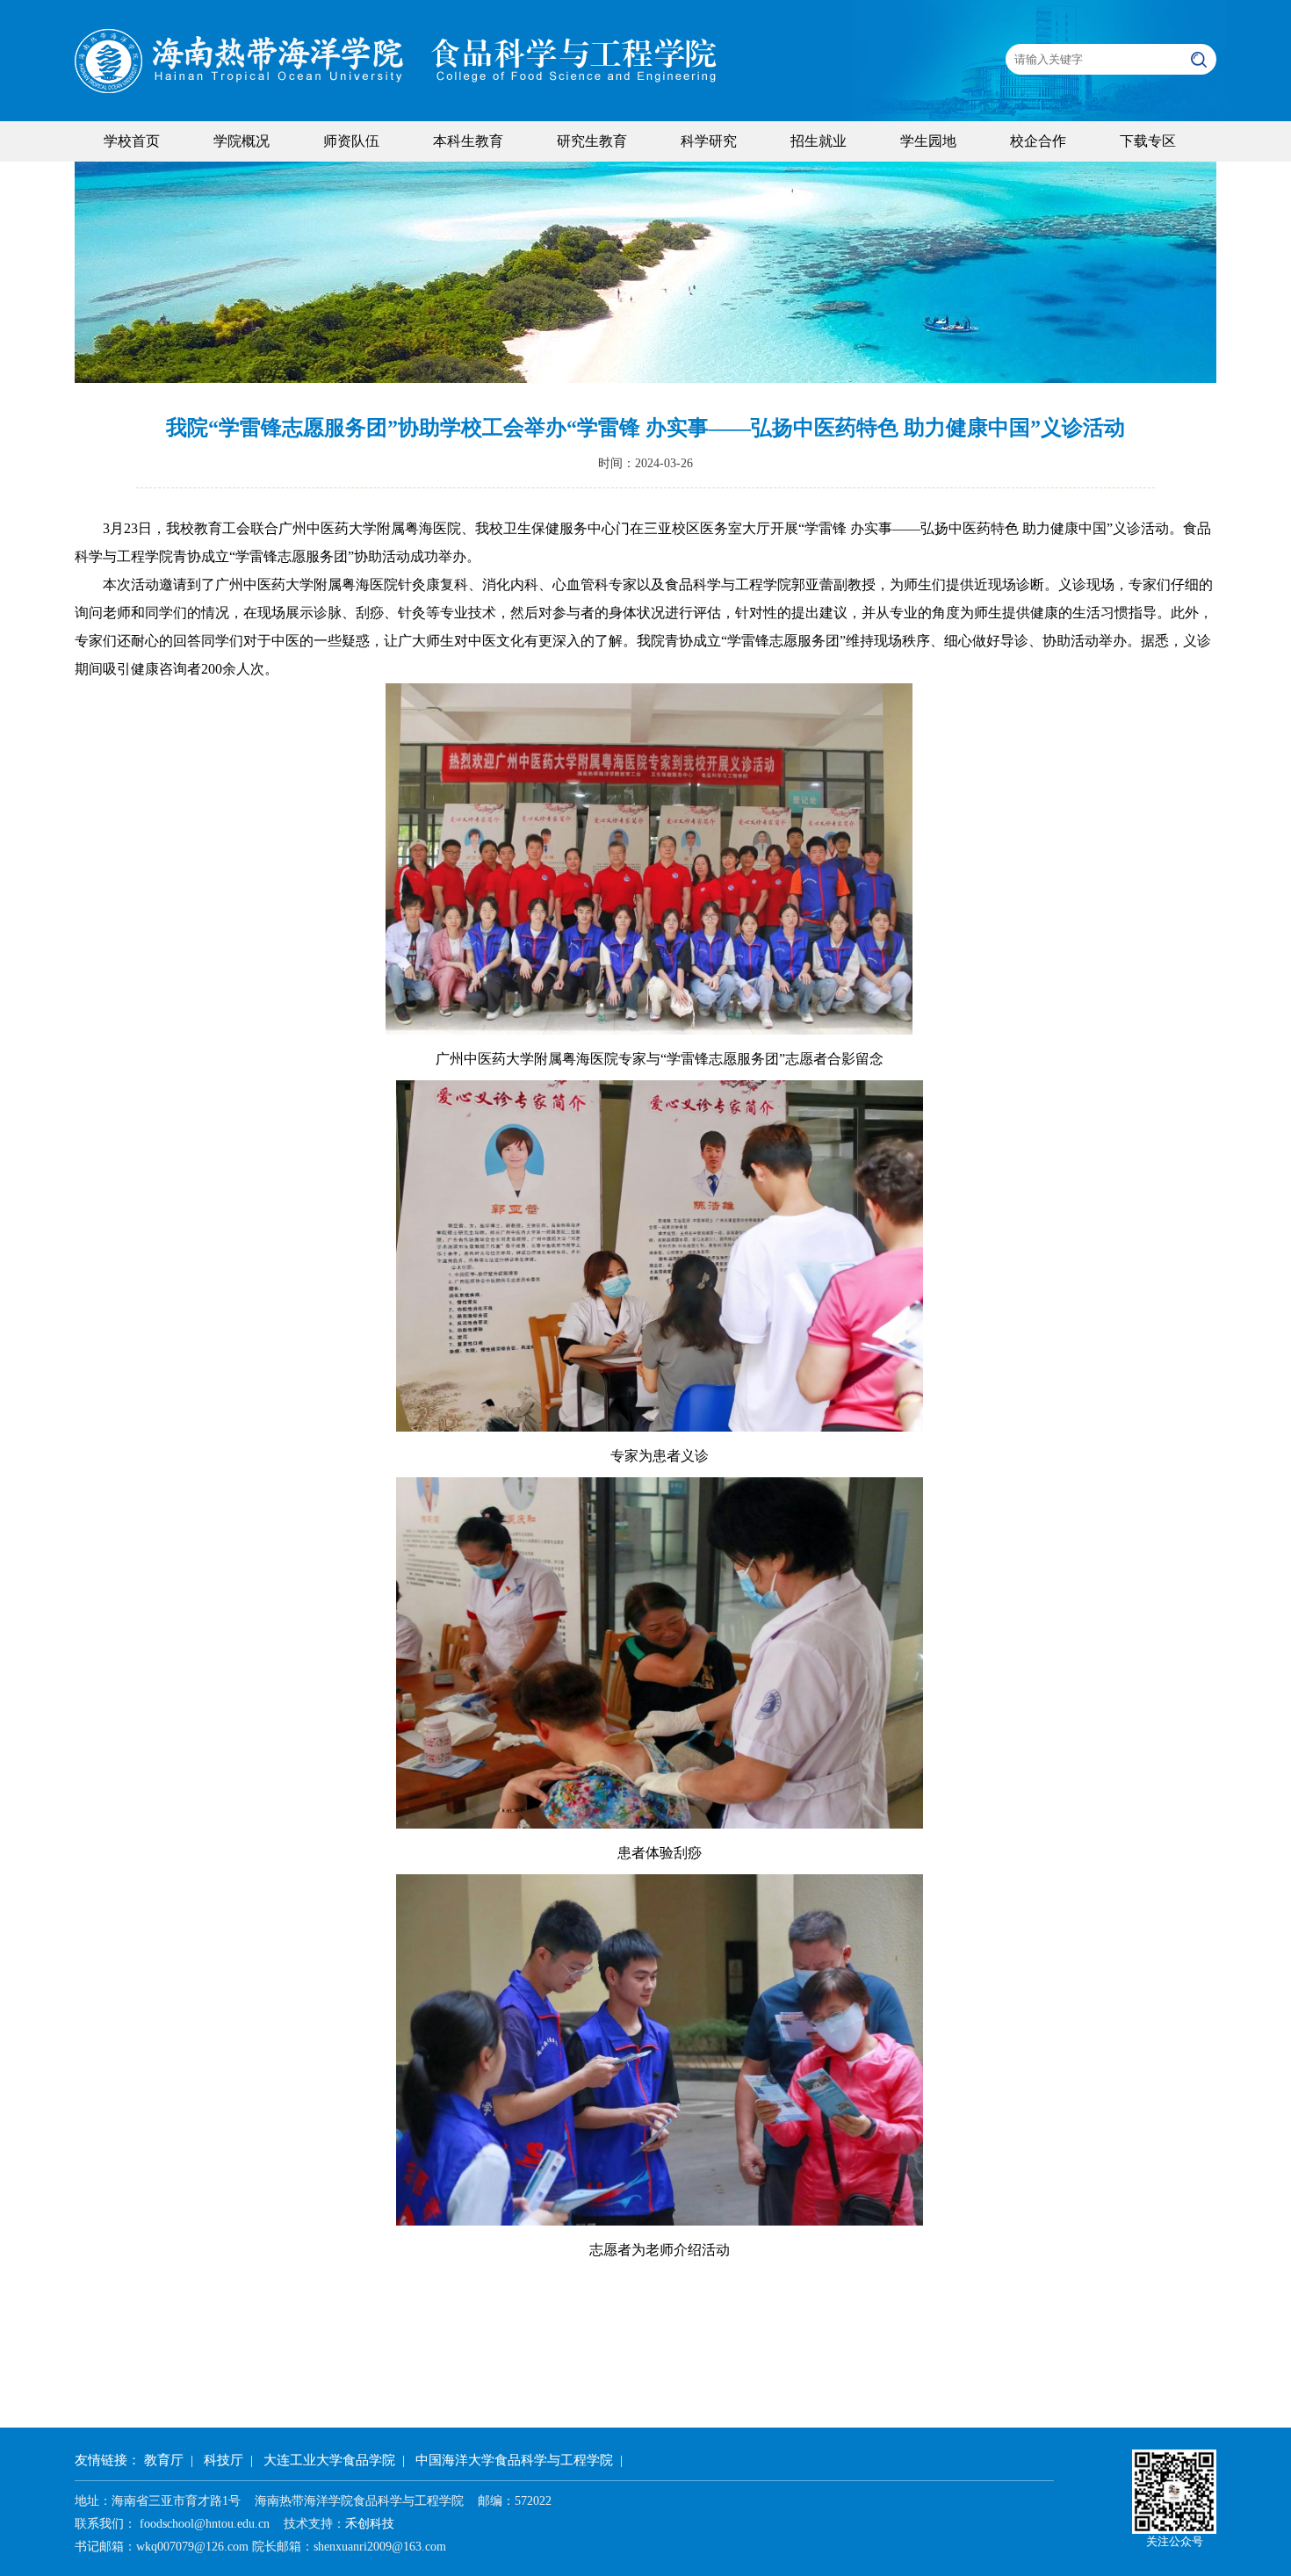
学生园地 (928, 141)
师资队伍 (351, 141)
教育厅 (164, 2460)
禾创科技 (370, 2524)
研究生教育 (592, 141)
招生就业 (819, 141)
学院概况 (242, 141)
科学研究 (709, 141)
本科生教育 (468, 141)
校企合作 (1038, 141)
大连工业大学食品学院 (329, 2460)
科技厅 (224, 2460)
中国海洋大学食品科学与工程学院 (514, 2460)
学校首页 (132, 141)
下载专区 (1148, 141)
